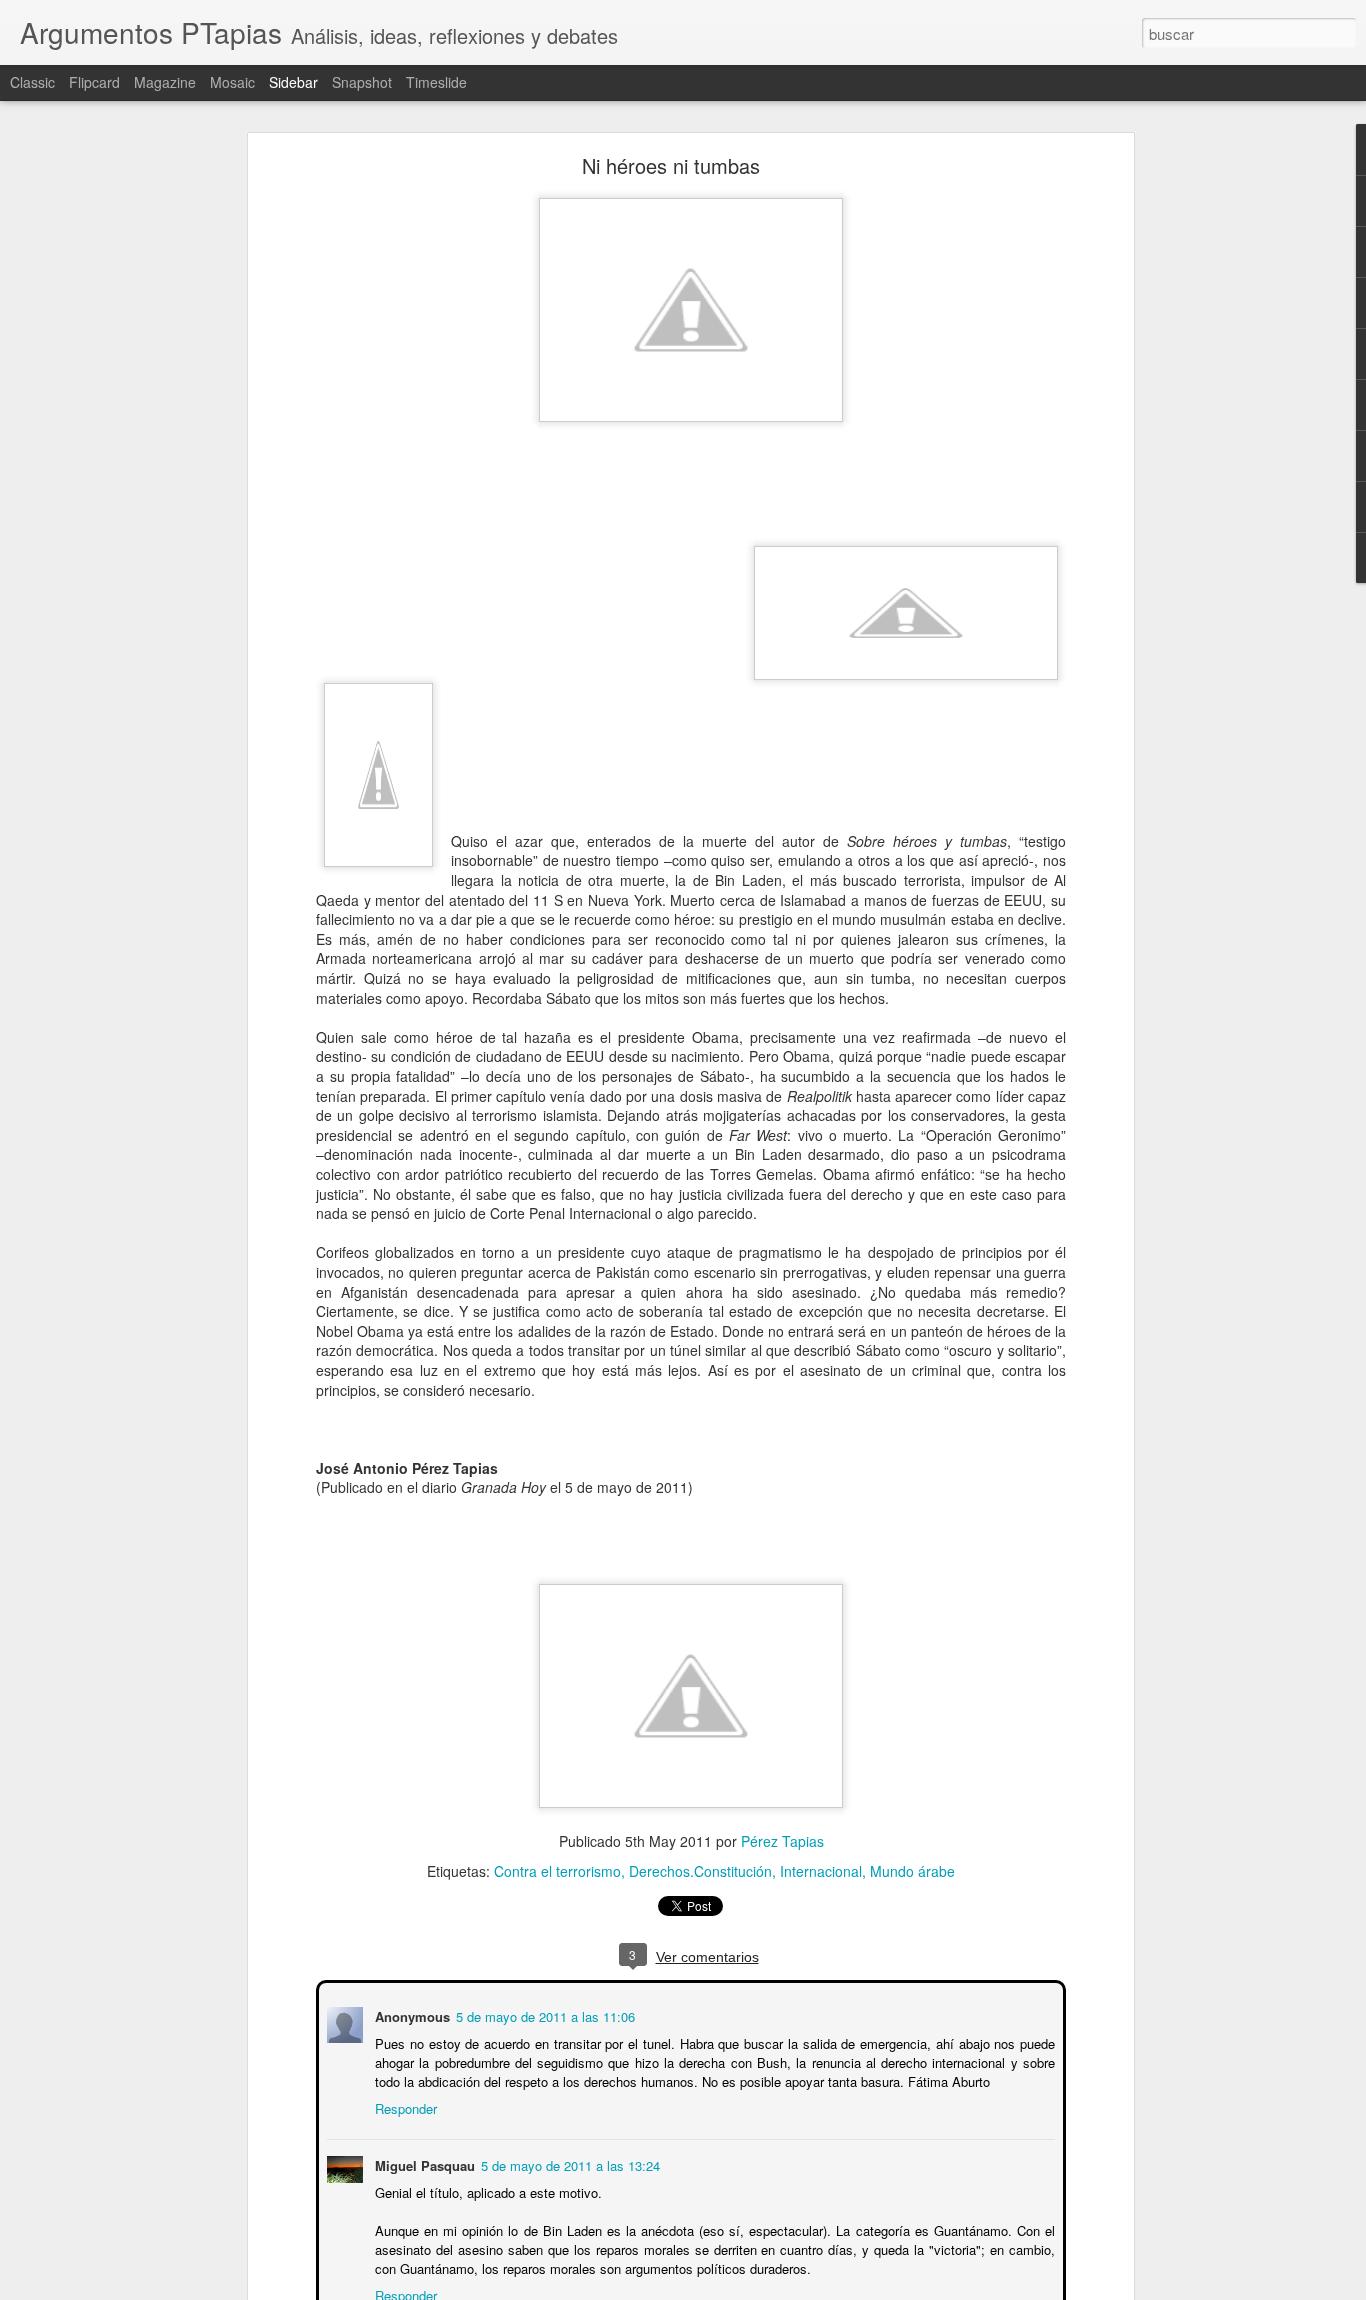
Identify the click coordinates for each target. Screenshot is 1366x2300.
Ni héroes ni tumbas (671, 165)
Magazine (165, 82)
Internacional (821, 1871)
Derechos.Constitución (700, 1871)
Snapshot (362, 82)
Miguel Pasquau (423, 2163)
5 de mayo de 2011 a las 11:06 (543, 2014)
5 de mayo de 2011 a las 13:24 (568, 2163)
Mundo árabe (912, 1871)
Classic (32, 82)
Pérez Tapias (782, 1841)
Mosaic (232, 82)
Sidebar (293, 82)
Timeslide (436, 82)
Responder (404, 2106)
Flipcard (94, 82)
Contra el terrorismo (557, 1871)
